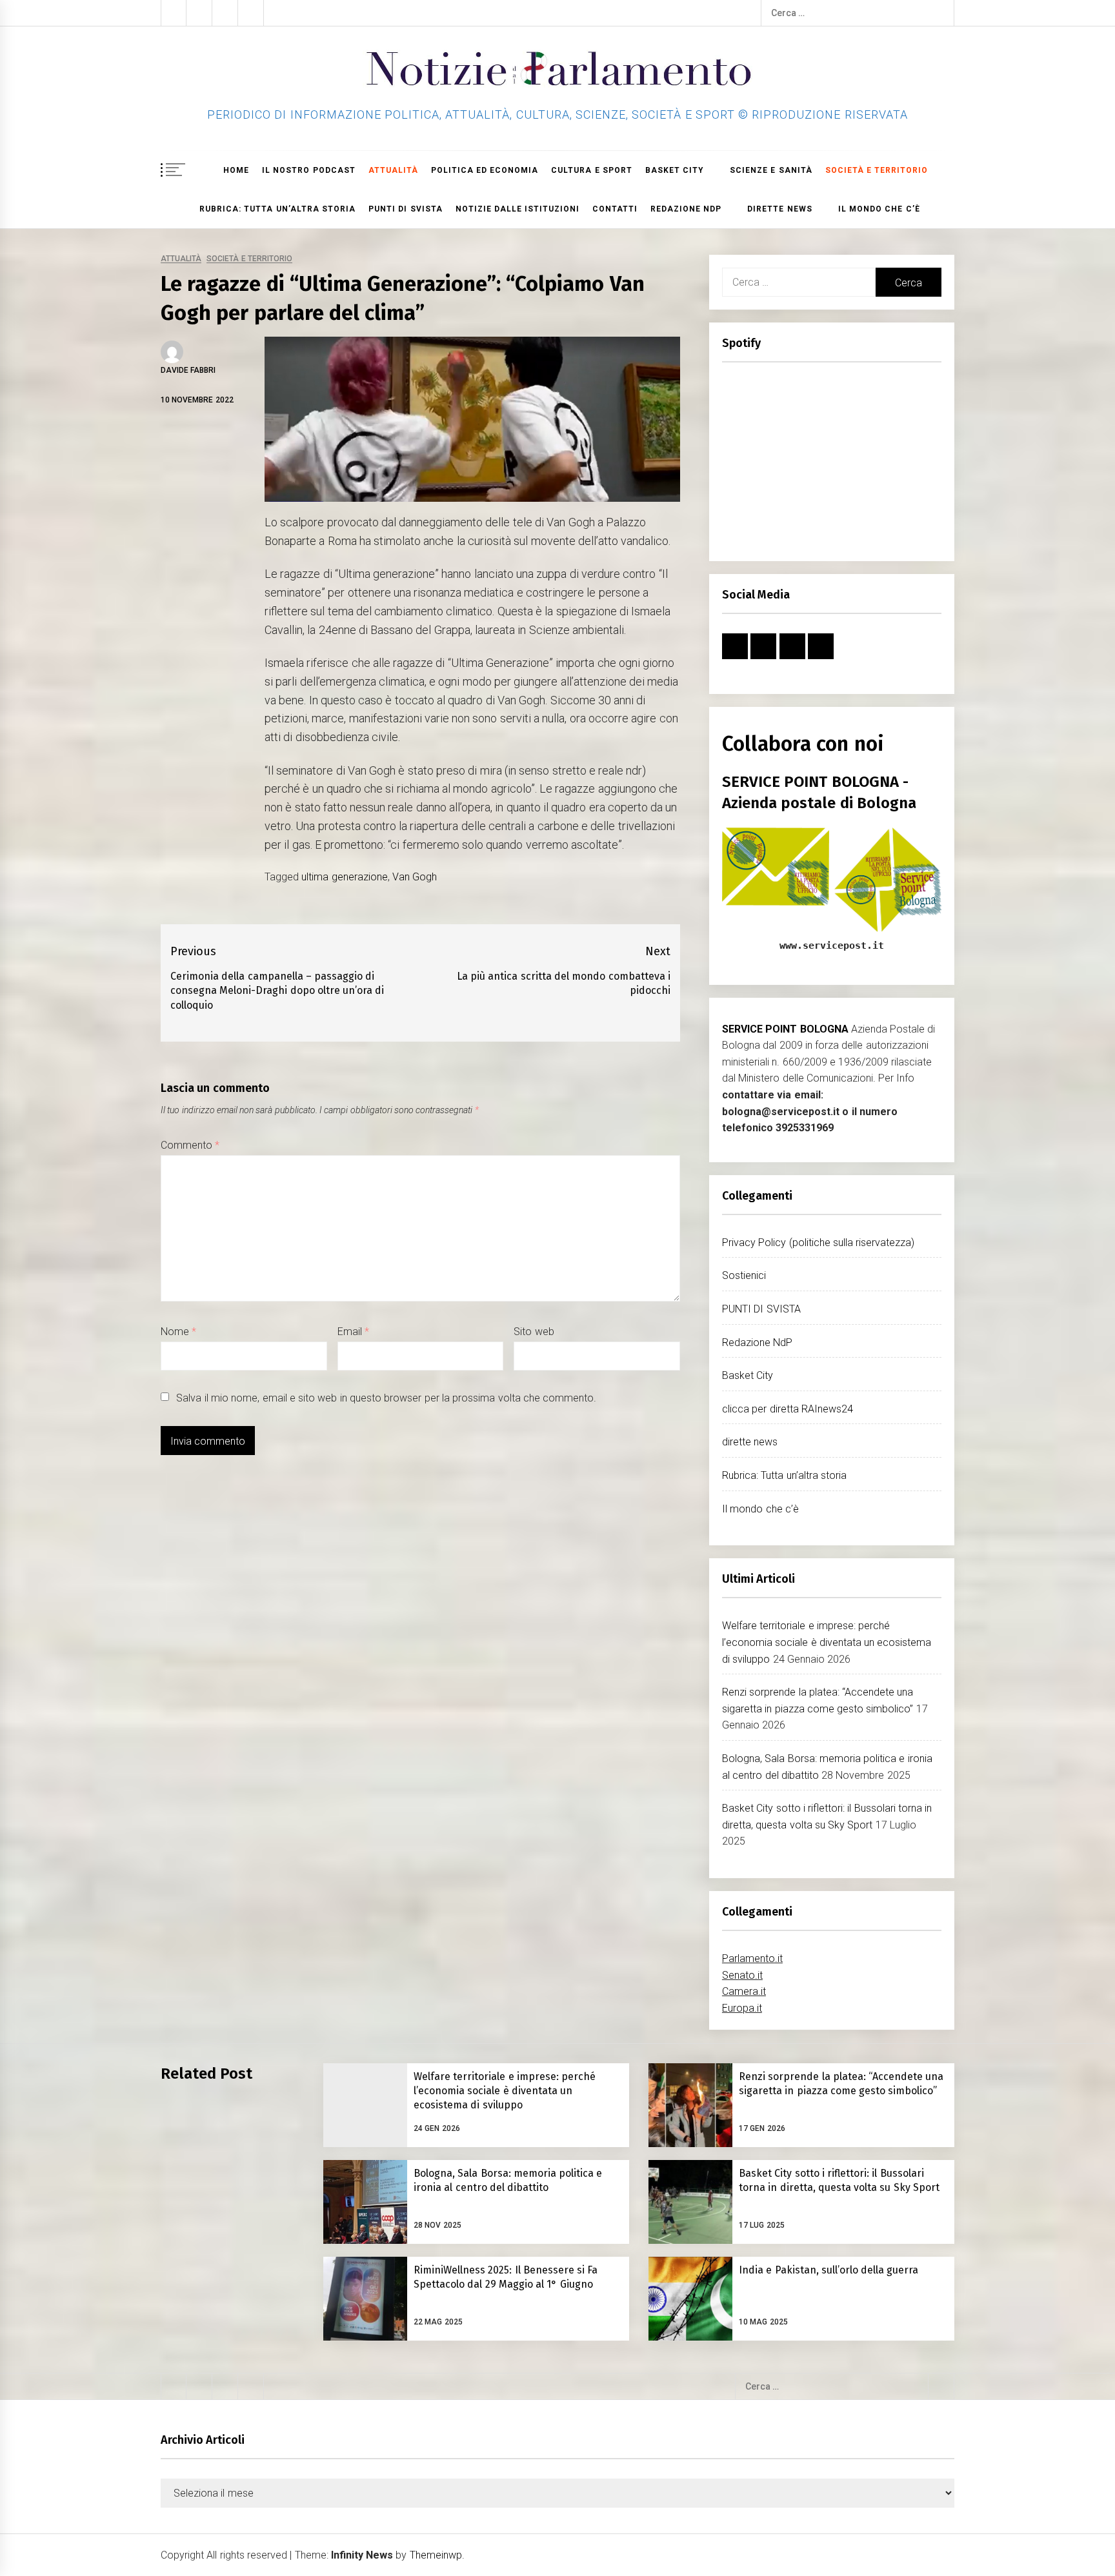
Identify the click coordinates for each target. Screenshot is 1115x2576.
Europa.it (742, 2008)
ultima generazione (344, 877)
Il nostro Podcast (309, 170)
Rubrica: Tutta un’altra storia (277, 209)
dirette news (779, 209)
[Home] (205, 170)
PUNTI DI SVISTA (406, 209)
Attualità (393, 170)
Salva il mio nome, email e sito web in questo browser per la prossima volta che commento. (386, 1398)
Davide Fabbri (188, 370)
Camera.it (744, 1991)
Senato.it (742, 1975)
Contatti (615, 209)
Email (353, 1332)
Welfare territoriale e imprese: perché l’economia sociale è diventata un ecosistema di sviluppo (827, 1642)
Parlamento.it (752, 1958)
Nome (178, 1332)
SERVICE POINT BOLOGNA (785, 1029)
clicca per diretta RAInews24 (788, 1409)
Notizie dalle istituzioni (518, 209)
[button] (949, 171)
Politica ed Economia (485, 170)
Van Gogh (415, 877)
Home (236, 170)
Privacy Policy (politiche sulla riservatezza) (818, 1243)
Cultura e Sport (592, 170)
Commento (190, 1145)
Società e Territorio (249, 259)
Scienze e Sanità (771, 170)
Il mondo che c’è (879, 209)
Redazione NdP (686, 209)
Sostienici (744, 1275)
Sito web (534, 1332)
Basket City (675, 170)
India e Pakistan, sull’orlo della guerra (829, 2270)
